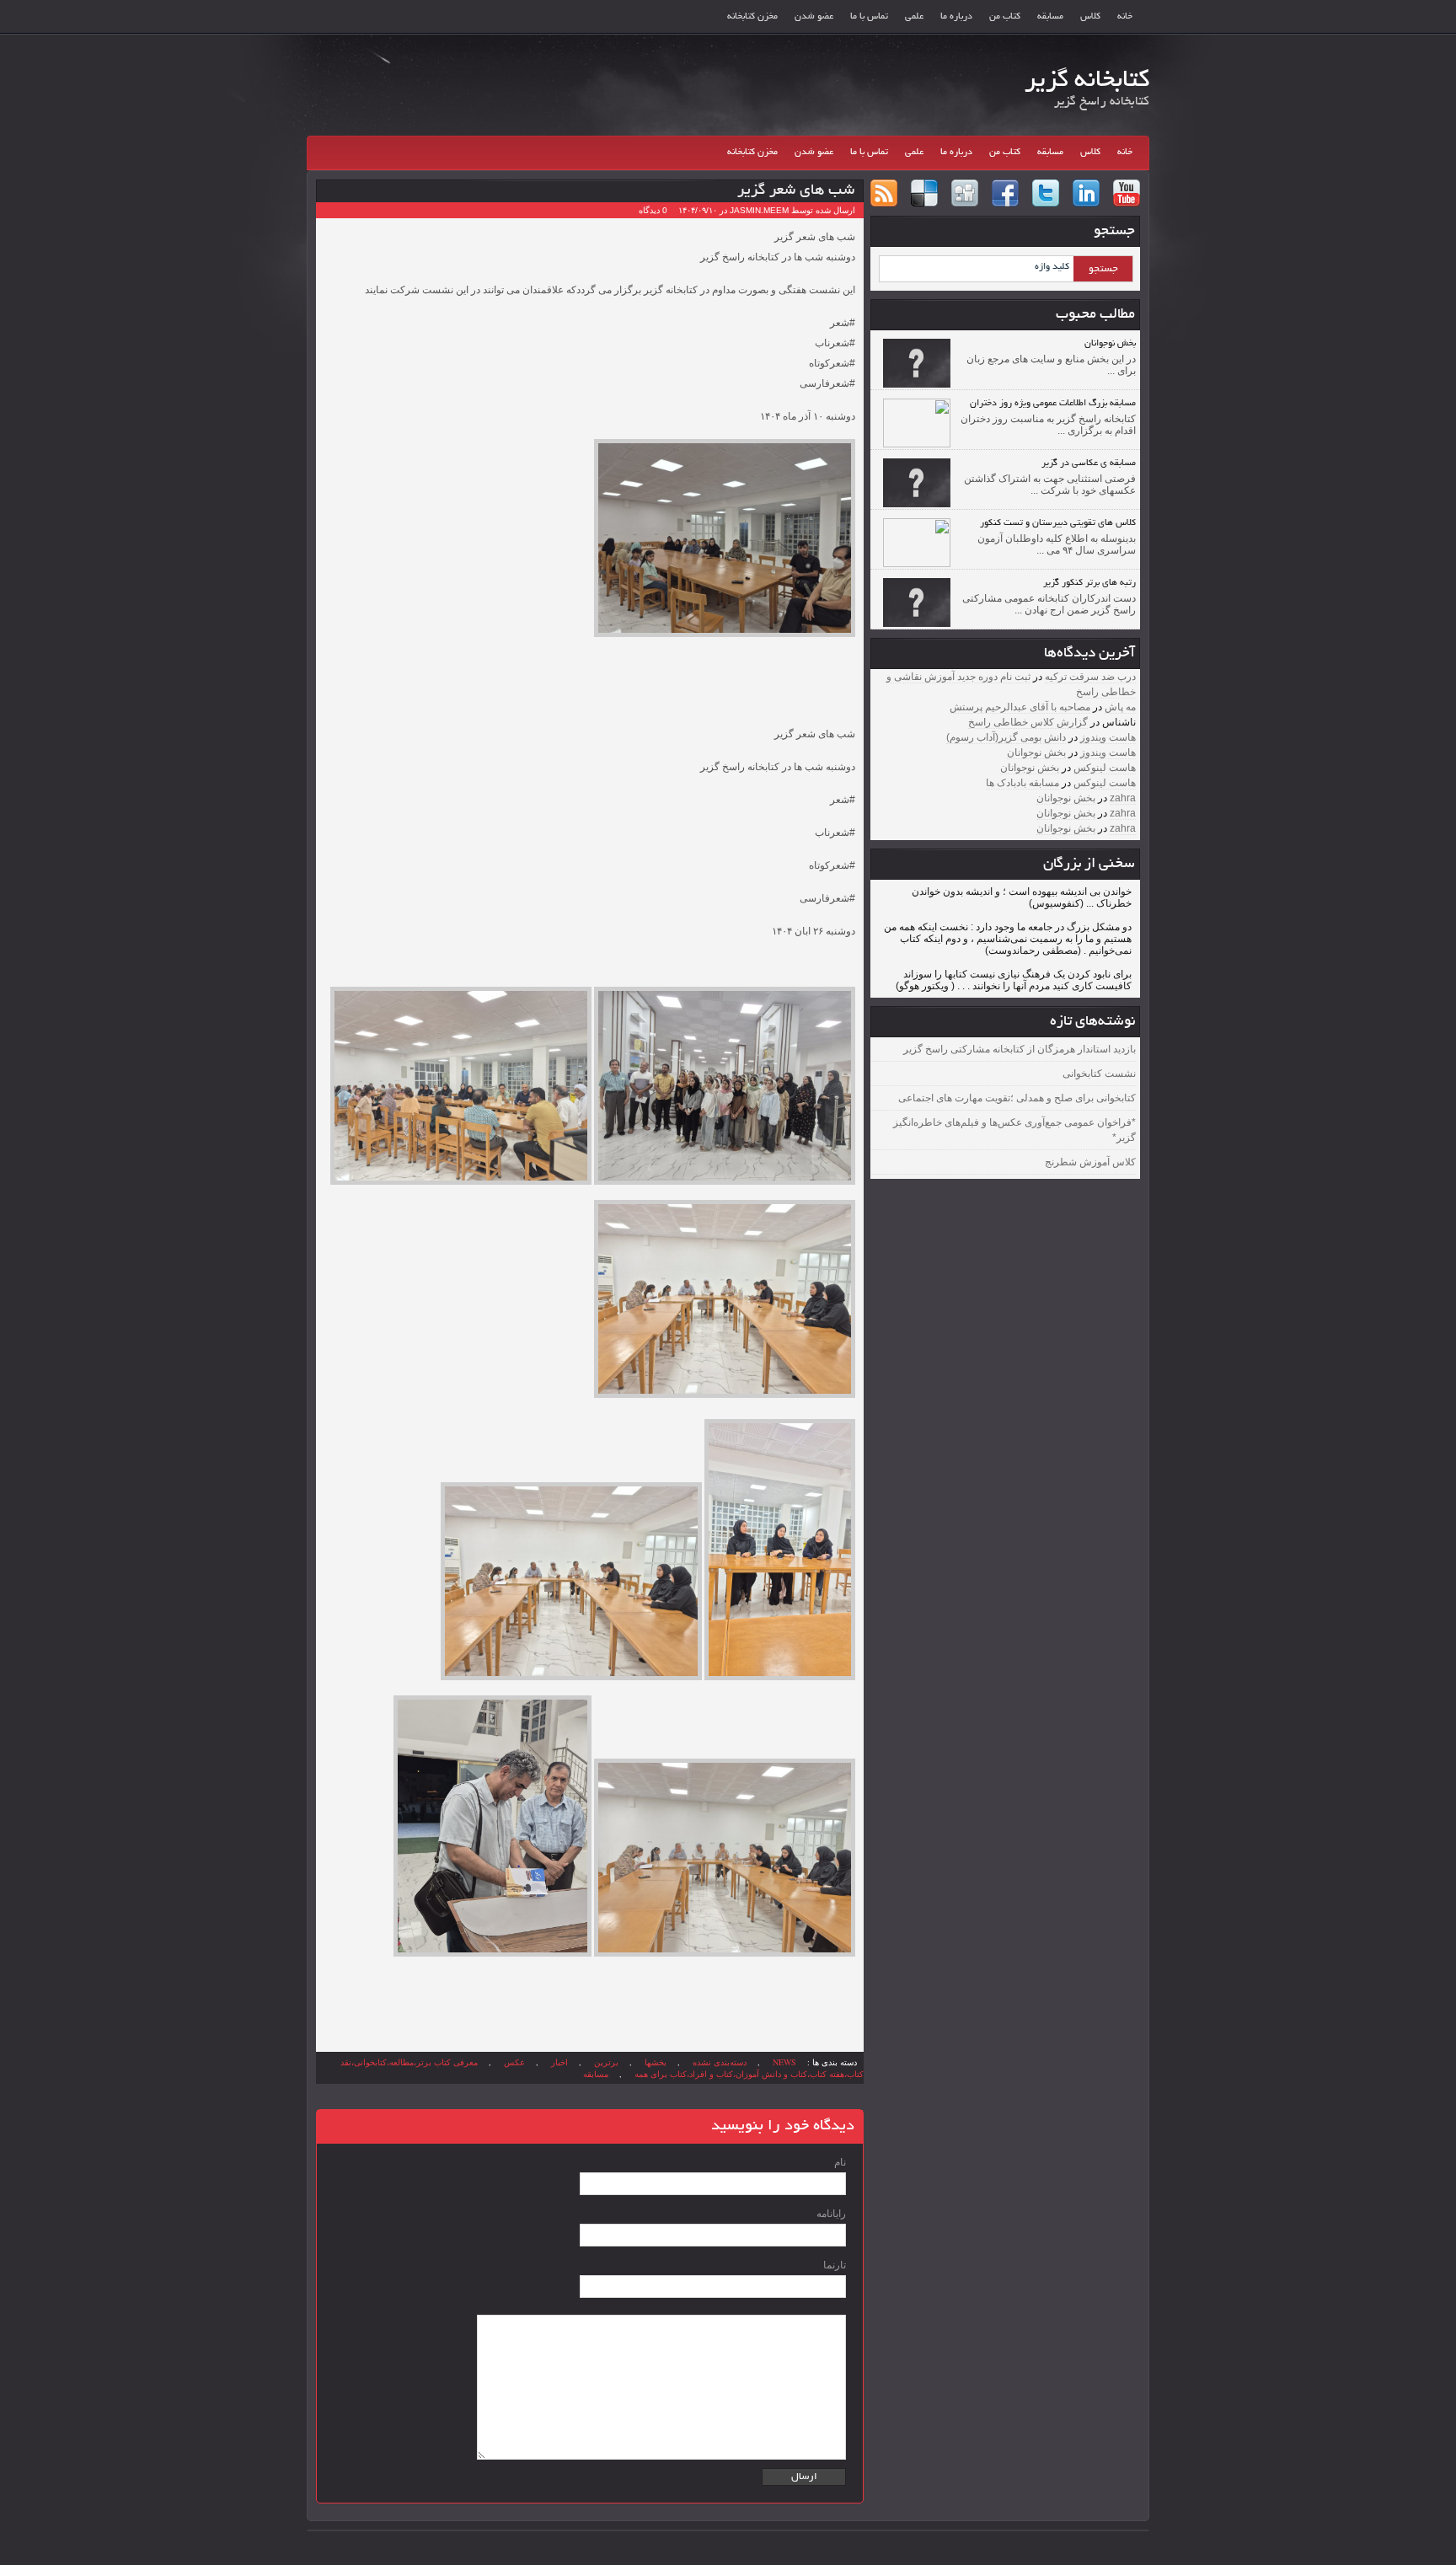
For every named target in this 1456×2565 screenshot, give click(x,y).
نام (840, 2162)
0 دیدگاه (653, 210)
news (784, 2062)
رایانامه (831, 2214)
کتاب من (1005, 17)
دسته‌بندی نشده (720, 2062)
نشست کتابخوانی (1099, 1074)
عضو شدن (814, 17)
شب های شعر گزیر (796, 191)
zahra (1123, 798)
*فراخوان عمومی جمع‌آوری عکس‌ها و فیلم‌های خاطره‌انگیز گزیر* (1014, 1130)
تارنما (835, 2265)
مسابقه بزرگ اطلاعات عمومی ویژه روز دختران (1053, 404)
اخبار (559, 2062)
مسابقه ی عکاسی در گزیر (1089, 463)
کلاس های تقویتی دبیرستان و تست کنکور (1058, 523)
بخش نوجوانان (1110, 344)
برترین (606, 2062)
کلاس (1090, 17)
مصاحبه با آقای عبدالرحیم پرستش (1020, 707)
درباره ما (956, 17)
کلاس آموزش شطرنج (1090, 1162)
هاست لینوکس (1105, 768)
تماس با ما (869, 17)
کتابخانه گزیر (1087, 82)
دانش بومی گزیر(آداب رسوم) (1006, 737)
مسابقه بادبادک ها (1022, 783)
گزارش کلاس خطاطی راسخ (1028, 722)
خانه (1125, 17)
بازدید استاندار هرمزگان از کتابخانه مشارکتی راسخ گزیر (1020, 1049)
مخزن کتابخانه (752, 17)
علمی (914, 17)
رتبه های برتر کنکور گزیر (1089, 583)
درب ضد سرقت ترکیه (1090, 677)
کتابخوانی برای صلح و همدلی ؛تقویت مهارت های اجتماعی (1017, 1098)
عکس (514, 2062)
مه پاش (1120, 707)
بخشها (656, 2062)
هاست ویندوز (1108, 737)
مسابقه (1050, 17)
